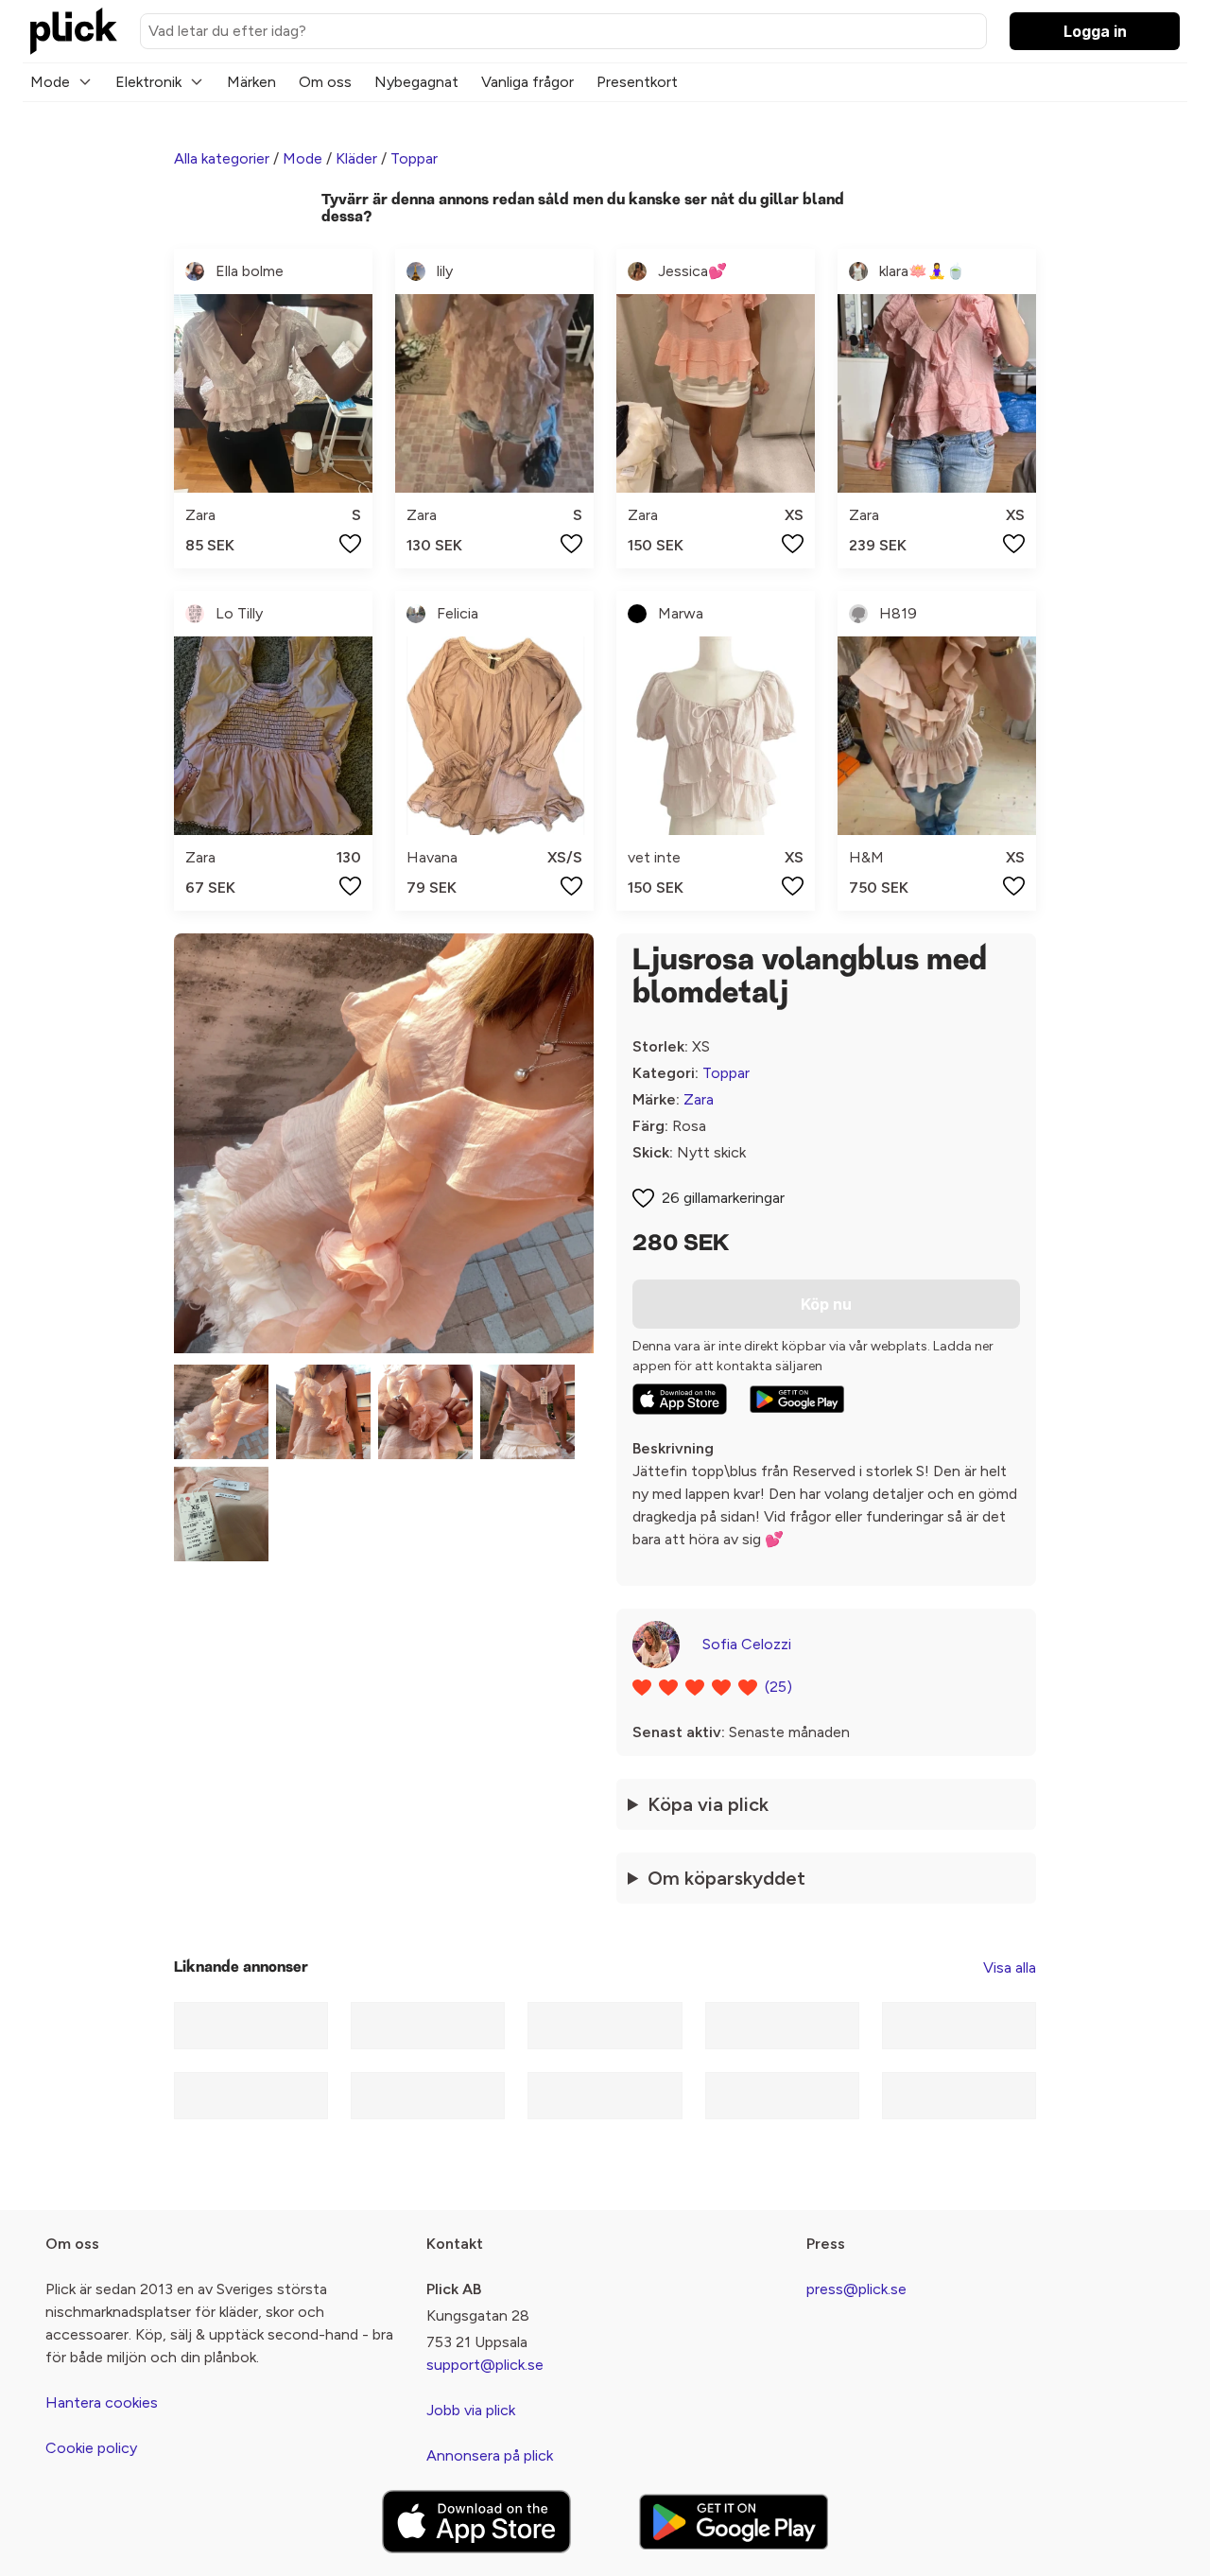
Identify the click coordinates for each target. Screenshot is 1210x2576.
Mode (50, 82)
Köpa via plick (708, 1804)
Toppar (414, 158)
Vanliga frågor (527, 82)
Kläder (356, 158)
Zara (699, 1099)
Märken (251, 82)
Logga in (1095, 31)
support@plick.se (485, 2365)
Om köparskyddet (726, 1878)
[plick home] (74, 31)
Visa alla (1010, 1967)
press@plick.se (856, 2289)
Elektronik (148, 82)
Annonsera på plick (490, 2455)
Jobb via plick (471, 2410)
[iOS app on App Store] (680, 1399)
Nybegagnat (416, 82)
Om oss (325, 82)
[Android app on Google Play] (797, 1400)
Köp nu (826, 1304)
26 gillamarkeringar (723, 1198)
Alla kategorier (222, 158)
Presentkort (637, 82)
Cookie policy (91, 2448)
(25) (778, 1687)
